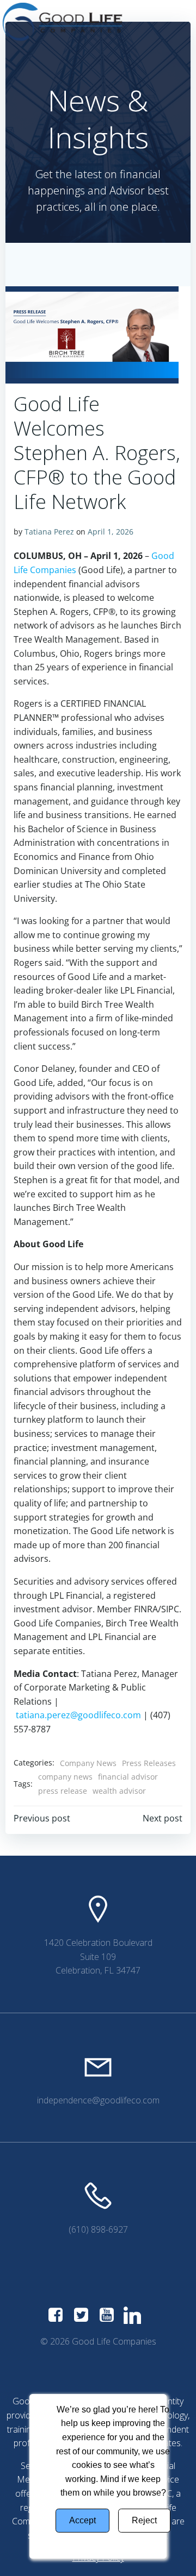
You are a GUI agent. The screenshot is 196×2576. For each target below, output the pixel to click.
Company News (88, 1763)
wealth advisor (119, 1791)
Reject (144, 2520)
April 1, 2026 (111, 532)
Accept (82, 2520)
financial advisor (128, 1777)
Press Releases (149, 1763)
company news (65, 1777)
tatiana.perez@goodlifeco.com (78, 1715)
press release (63, 1791)
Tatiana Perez (49, 532)
